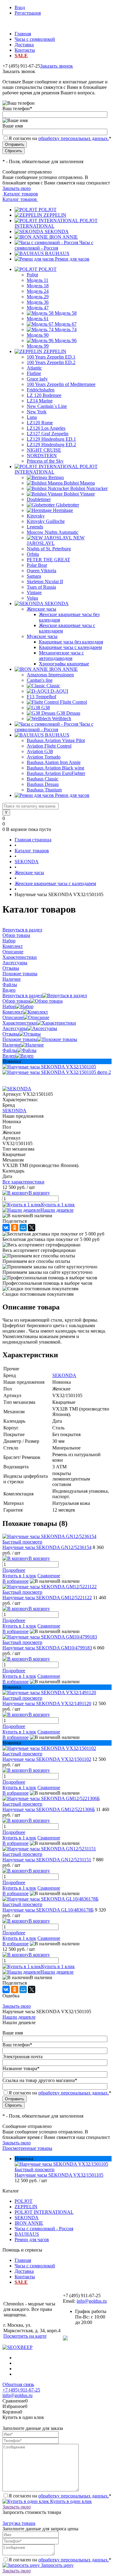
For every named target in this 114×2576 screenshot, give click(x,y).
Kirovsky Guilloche (46, 521)
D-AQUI (59, 691)
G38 (46, 708)
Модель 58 (66, 313)
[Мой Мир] (23, 1228)
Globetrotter (67, 505)
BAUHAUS (57, 253)
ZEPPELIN (55, 215)
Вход (20, 7)
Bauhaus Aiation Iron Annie (54, 762)
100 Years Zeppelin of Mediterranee (61, 384)
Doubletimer (39, 499)
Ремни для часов (72, 259)
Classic (53, 686)
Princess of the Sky (45, 461)
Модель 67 (66, 324)
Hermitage (63, 510)
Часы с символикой (35, 39)
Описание (13, 1017)
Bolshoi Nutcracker (89, 488)
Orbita (33, 554)
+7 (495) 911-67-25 (21, 2390)
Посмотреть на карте (25, 2336)
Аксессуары (15, 1028)
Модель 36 (38, 302)
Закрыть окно (17, 188)
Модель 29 (38, 297)
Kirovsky (36, 516)
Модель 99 (38, 346)
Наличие (12, 1045)
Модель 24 (38, 291)
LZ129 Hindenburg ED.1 (51, 439)
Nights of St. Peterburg (49, 549)
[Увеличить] (49, 1067)
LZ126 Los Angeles (46, 428)
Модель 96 (66, 340)
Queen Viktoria (41, 571)
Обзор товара (16, 1001)
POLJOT (48, 210)
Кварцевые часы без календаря (71, 642)
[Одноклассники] (15, 1228)
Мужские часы (42, 636)
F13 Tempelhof (41, 697)
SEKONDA (57, 231)
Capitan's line (40, 680)
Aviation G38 (40, 751)
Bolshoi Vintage (79, 494)
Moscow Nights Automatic (53, 532)
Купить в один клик (70, 2501)
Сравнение (49, 1576)
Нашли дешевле (57, 1210)
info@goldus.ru (92, 2301)
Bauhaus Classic (43, 779)
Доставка (24, 45)
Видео (9, 1056)
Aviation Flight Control (49, 746)
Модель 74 (66, 329)
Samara (34, 576)
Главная (23, 34)
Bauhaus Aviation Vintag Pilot (56, 740)
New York (37, 412)
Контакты (25, 50)
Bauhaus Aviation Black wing (55, 768)
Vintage (34, 592)
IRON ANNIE (64, 237)
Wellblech (62, 718)
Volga (32, 598)
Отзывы (11, 1034)
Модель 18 (38, 286)
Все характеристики (23, 1182)
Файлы (10, 1050)
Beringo (56, 477)
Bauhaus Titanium (44, 790)
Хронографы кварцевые (64, 664)
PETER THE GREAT (48, 560)
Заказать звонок (57, 66)
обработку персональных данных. (74, 138)
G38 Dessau (68, 713)
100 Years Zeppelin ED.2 (51, 362)
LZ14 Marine (40, 401)
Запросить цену (57, 2565)
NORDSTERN (42, 456)
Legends (35, 527)
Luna (32, 417)
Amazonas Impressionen (50, 675)
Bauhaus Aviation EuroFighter (56, 773)
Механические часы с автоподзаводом (61, 655)
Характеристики (20, 1023)
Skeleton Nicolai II (45, 582)
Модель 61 (38, 319)
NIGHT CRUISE (44, 450)
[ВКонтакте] (6, 1228)
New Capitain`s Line (47, 406)
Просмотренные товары (27, 2148)
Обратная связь (18, 2384)
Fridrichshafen (41, 390)
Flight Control (73, 702)
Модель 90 (38, 335)
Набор (9, 1006)
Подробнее (14, 1570)
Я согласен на (60, 138)
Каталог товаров (20, 194)
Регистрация (28, 13)
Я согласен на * (60, 2496)
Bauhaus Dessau (43, 784)
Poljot (32, 275)
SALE (21, 56)
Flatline (34, 373)
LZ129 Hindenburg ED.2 (51, 445)
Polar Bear (37, 565)
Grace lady (37, 379)
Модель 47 (38, 308)
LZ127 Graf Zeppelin (48, 434)
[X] (32, 1228)
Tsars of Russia (41, 587)
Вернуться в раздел (22, 995)
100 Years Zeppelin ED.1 (51, 357)
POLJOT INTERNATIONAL (44, 2212)
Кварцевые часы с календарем (70, 647)
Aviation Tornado (44, 757)
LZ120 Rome (40, 423)
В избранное (16, 1581)
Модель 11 (38, 280)
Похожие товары (20, 1039)
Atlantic (34, 368)
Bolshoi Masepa (79, 483)
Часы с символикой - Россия (54, 245)
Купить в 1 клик (58, 1205)
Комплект (13, 1012)
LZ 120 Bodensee (44, 395)
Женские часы (41, 609)
